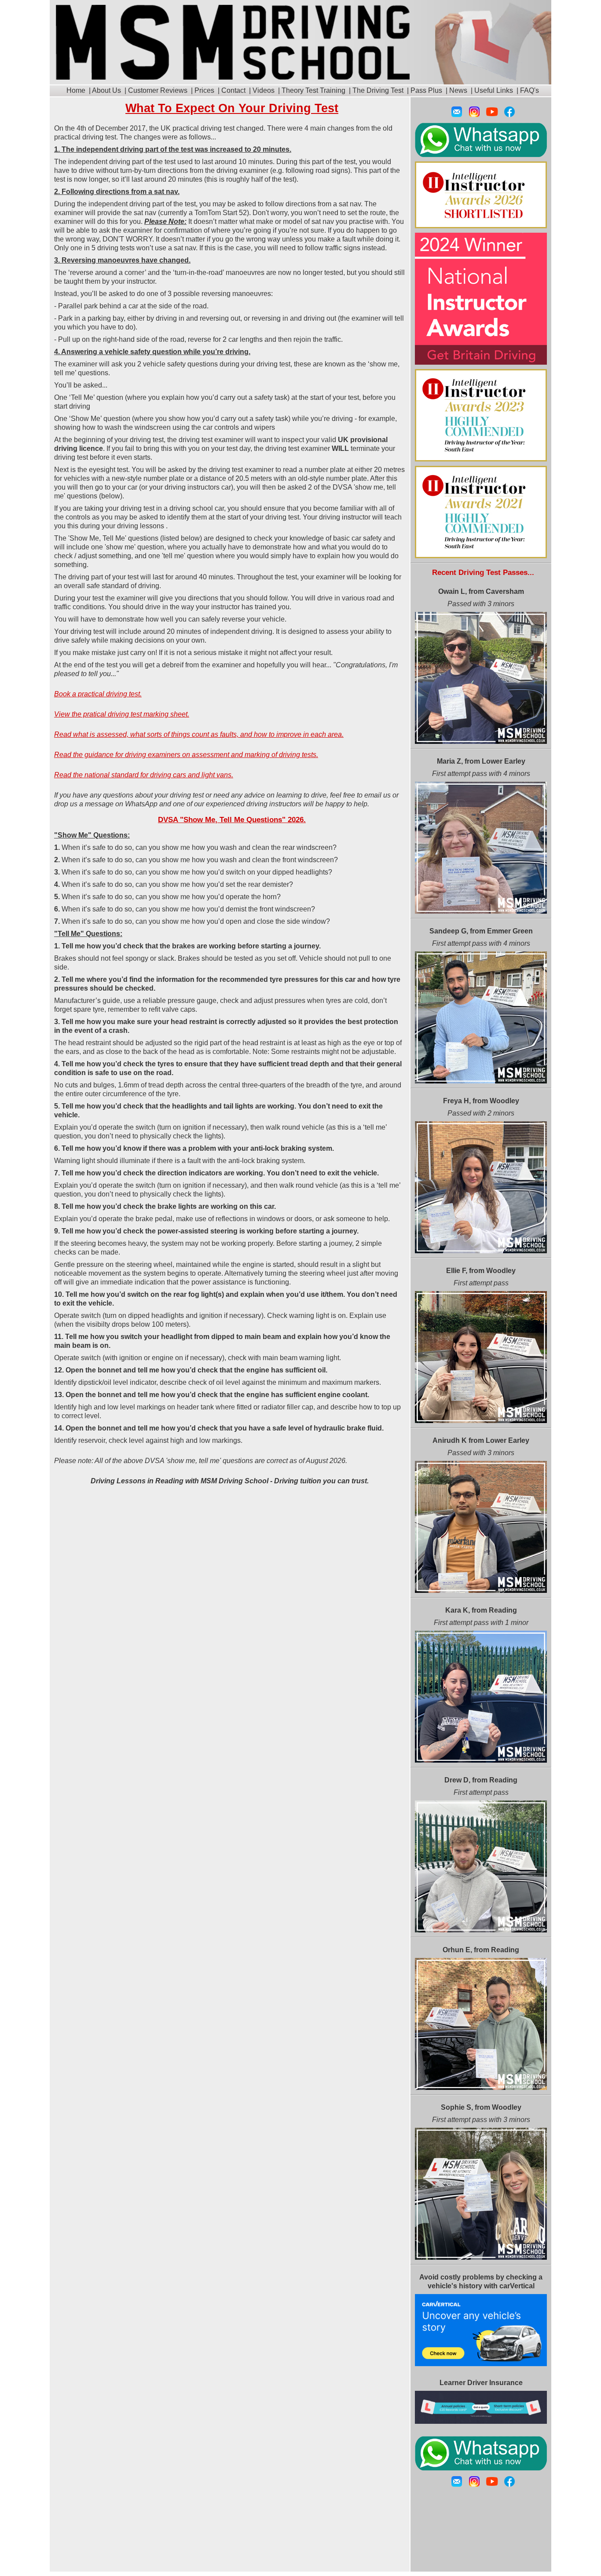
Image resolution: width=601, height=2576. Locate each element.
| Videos (261, 90)
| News (456, 90)
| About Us (104, 90)
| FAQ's (527, 90)
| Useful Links (491, 90)
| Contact (231, 90)
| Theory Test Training (311, 90)
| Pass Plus (424, 90)
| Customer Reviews (155, 90)
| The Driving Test (375, 90)
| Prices (202, 90)
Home (76, 90)
